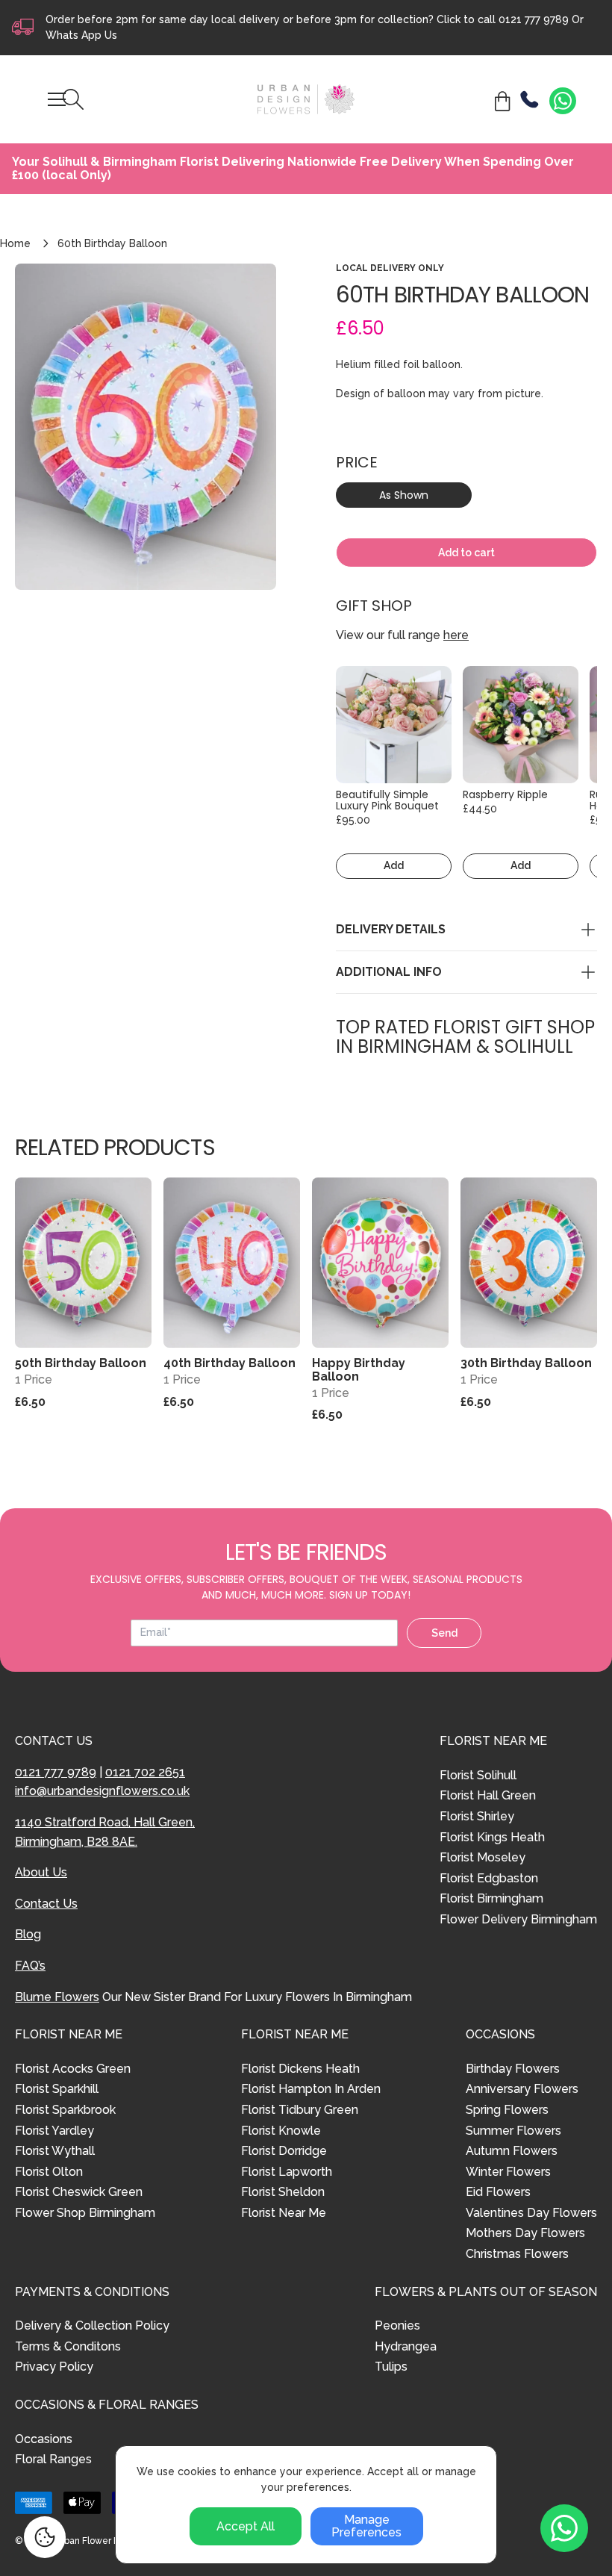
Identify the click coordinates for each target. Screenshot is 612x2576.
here (456, 635)
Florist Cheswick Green (79, 2192)
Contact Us (46, 1904)
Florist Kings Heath (492, 1837)
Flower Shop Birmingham (85, 2213)
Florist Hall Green (488, 1795)
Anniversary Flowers (522, 2089)
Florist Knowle (281, 2131)
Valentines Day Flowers (531, 2213)
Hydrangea (406, 2346)
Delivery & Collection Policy (92, 2325)
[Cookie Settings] (45, 2537)
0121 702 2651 (145, 1772)
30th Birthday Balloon (526, 1363)
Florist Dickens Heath (300, 2069)
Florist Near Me (284, 2213)
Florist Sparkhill (57, 2089)
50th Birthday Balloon (81, 1363)
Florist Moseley (483, 1857)
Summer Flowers (513, 2131)
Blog (28, 1934)
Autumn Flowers (512, 2151)
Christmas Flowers (517, 2254)
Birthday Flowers (513, 2069)
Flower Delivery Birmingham (518, 1919)
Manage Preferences (366, 2526)
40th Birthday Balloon (229, 1363)
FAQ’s (30, 1966)
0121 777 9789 (534, 19)
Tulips (391, 2367)
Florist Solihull (478, 1775)
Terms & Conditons (68, 2346)
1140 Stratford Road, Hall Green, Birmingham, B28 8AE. (105, 1832)
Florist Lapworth (287, 2172)
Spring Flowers (507, 2110)
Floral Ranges (53, 2459)
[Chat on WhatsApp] (563, 101)
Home (15, 243)
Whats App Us (81, 35)
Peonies (397, 2325)
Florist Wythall (55, 2151)
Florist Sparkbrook (65, 2110)
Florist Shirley (477, 1816)
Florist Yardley (54, 2131)
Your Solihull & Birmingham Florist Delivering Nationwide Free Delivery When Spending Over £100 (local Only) (293, 168)
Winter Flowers (508, 2172)
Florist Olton (49, 2172)
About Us (41, 1872)
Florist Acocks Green (73, 2069)
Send (444, 1633)
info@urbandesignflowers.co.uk (102, 1791)
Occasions (44, 2439)
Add (394, 865)
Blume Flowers (57, 1997)
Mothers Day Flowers (525, 2233)
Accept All (246, 2526)
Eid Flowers (498, 2192)
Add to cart (466, 553)
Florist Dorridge (284, 2151)
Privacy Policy (54, 2367)
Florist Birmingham (491, 1898)
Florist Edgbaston (489, 1878)
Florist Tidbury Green (300, 2110)
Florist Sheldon (283, 2192)
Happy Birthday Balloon (359, 1370)
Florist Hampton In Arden (311, 2089)
